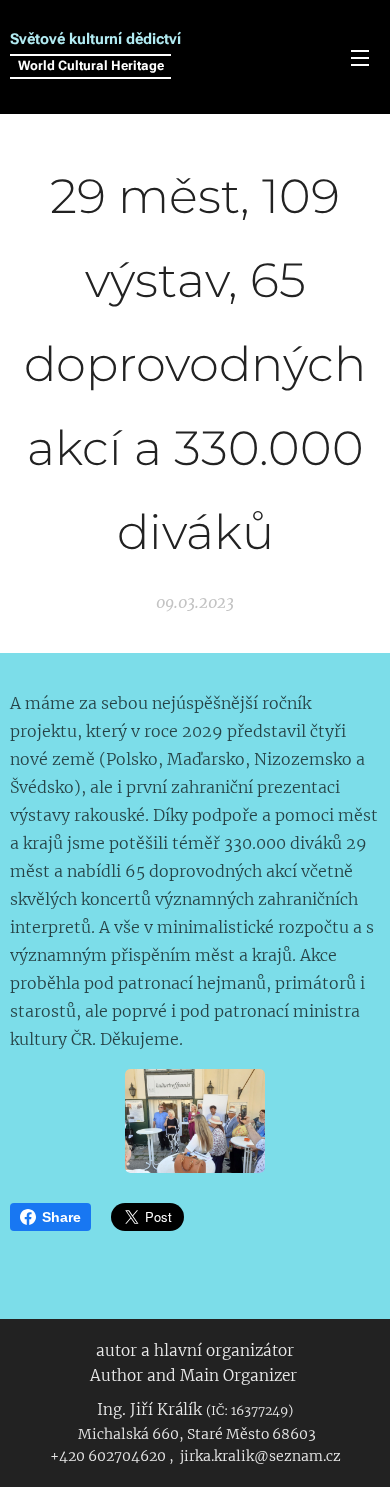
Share (61, 1217)
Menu (360, 57)
